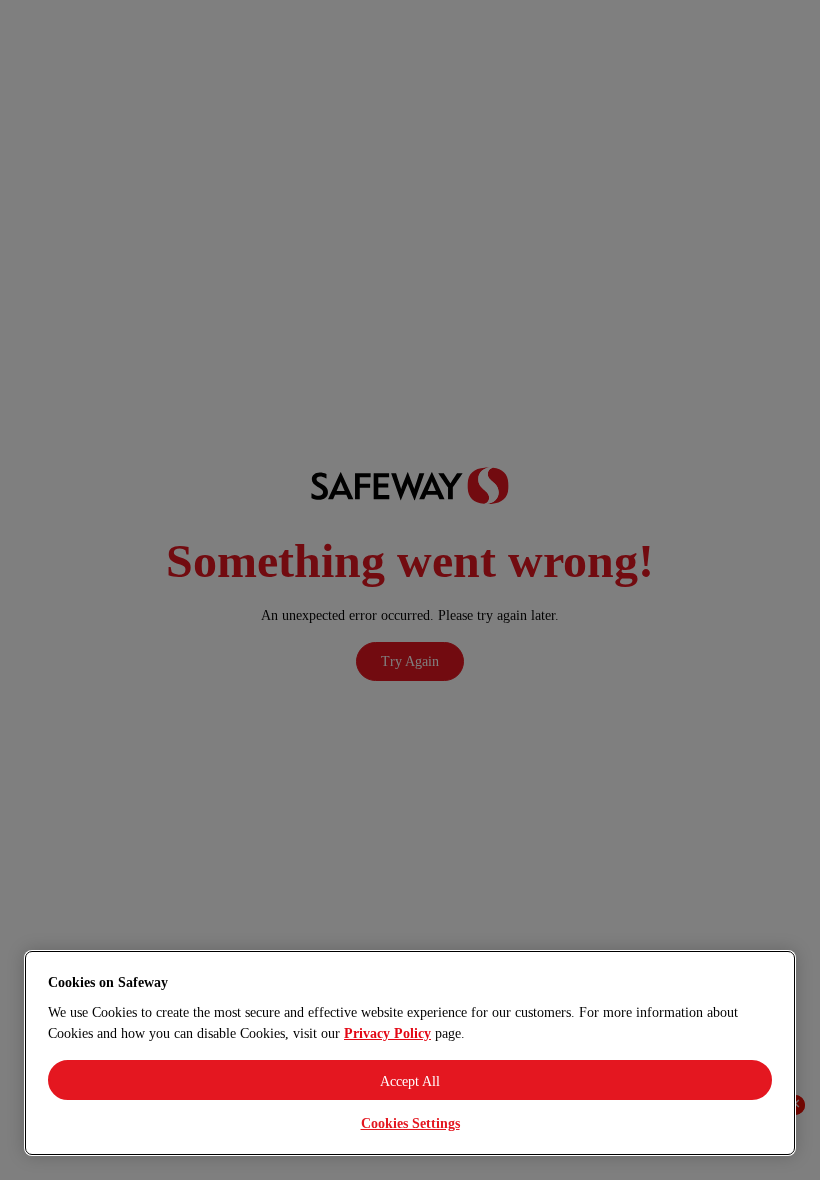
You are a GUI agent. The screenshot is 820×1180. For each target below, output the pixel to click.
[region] (410, 1053)
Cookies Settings (410, 1123)
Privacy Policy (387, 1033)
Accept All (410, 1081)
